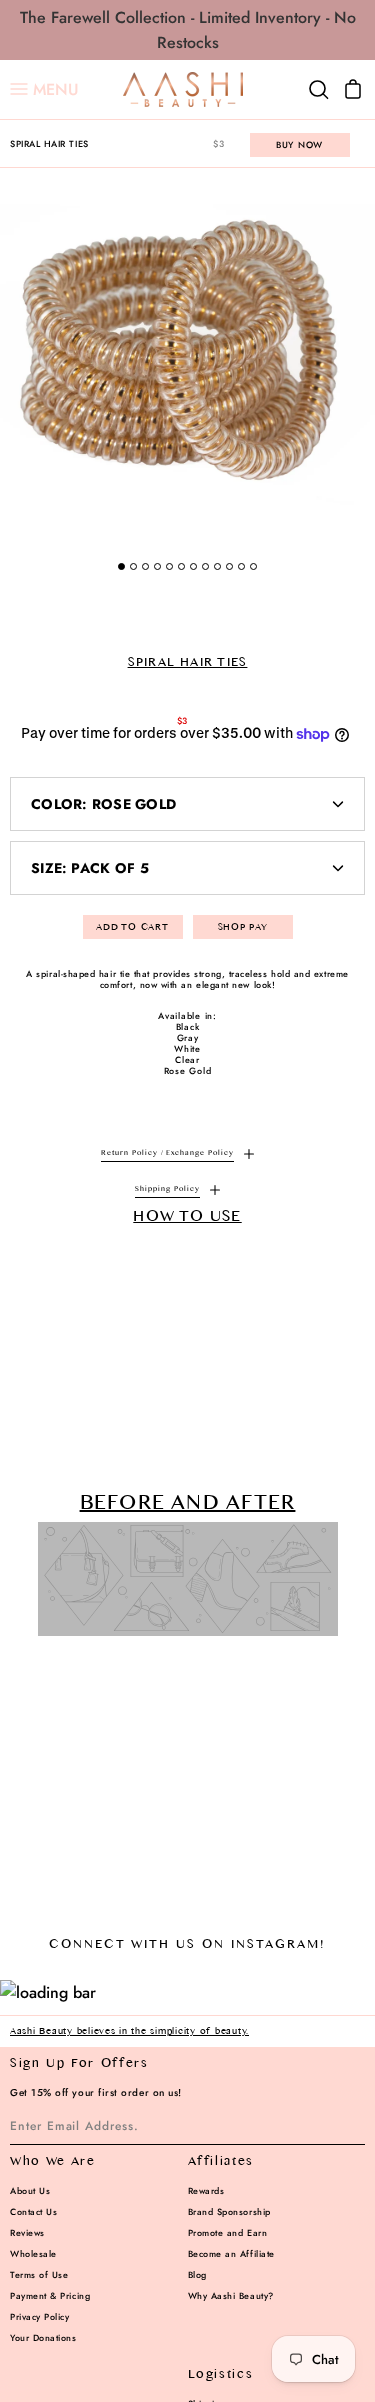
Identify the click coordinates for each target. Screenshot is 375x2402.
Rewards (206, 2190)
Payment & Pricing (50, 2295)
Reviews (27, 2232)
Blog (197, 2274)
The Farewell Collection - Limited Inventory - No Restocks (188, 30)
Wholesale (33, 2253)
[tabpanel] (187, 355)
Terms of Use (39, 2274)
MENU (44, 90)
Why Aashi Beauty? (231, 2295)
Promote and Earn (228, 2232)
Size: (90, 868)
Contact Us (33, 2211)
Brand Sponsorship (229, 2211)
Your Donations (43, 2337)
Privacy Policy (40, 2316)
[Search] (319, 90)
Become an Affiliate (231, 2253)
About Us (30, 2190)
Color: (103, 804)
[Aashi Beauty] (183, 89)
